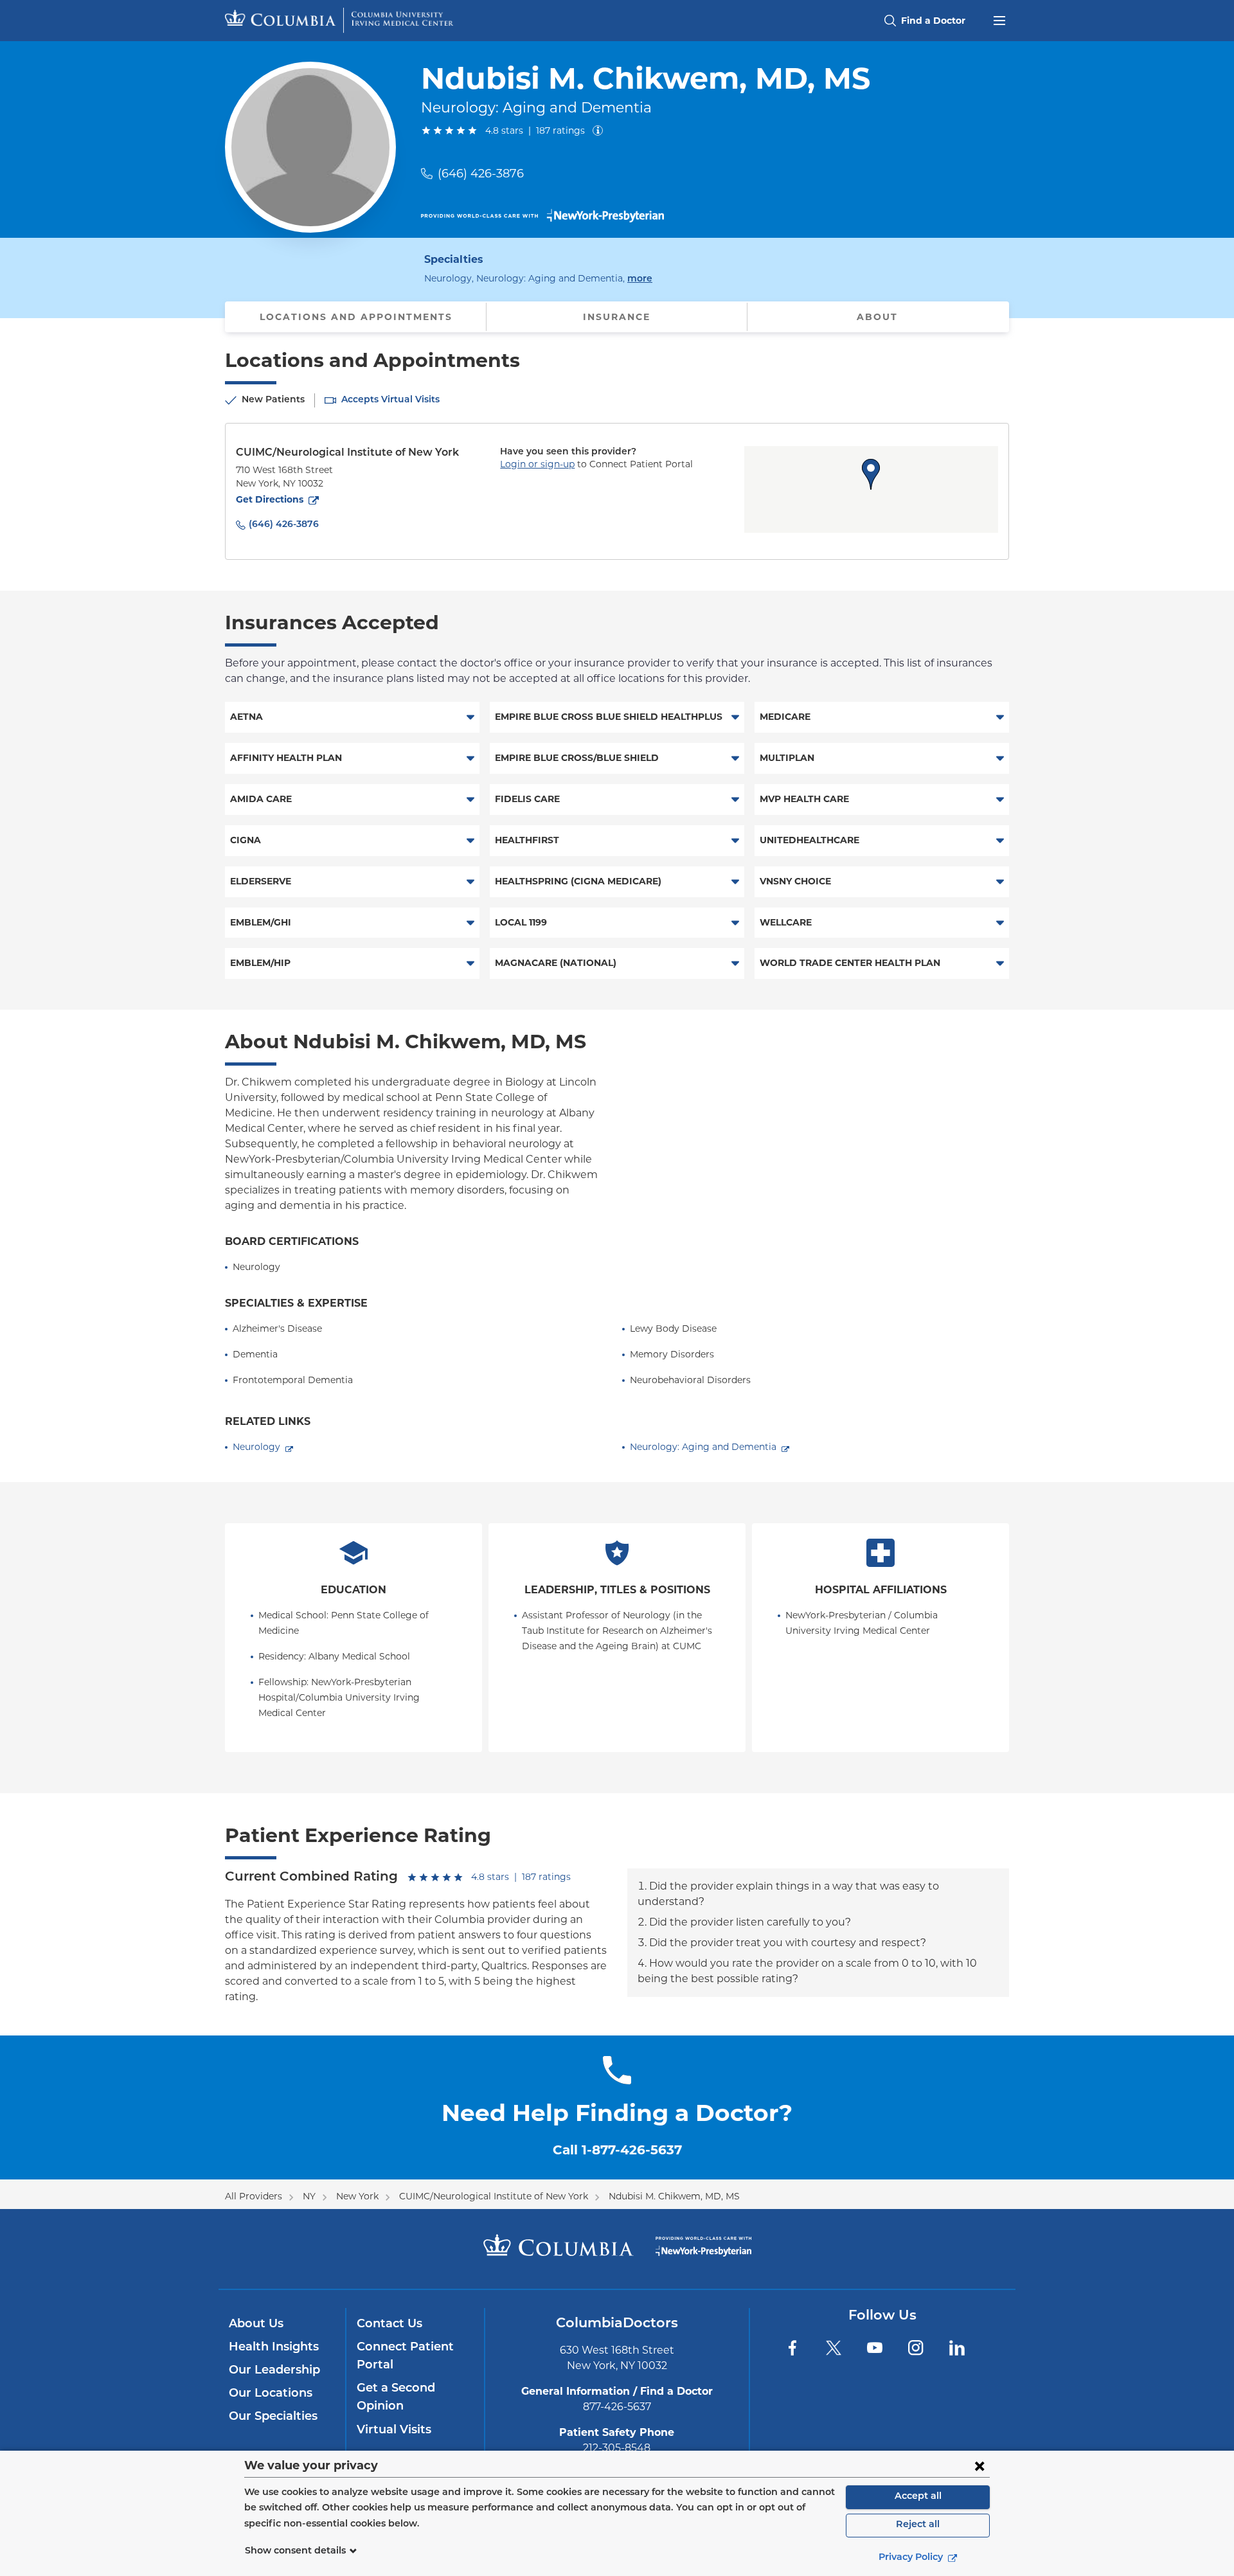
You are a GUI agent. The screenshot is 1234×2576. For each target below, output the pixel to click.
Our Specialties (273, 2417)
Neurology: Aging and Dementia (703, 1447)
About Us (256, 2325)
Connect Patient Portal (405, 2357)
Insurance (617, 317)
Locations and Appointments (356, 317)
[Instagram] (916, 2348)
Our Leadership (274, 2371)
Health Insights (274, 2348)
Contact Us (389, 2325)
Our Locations (271, 2394)
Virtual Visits (394, 2431)
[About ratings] (600, 130)
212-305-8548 (617, 2448)
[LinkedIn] (957, 2348)
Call (617, 2150)
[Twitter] (834, 2348)
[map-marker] (871, 474)
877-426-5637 (617, 2407)
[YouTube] (875, 2348)
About (877, 317)
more (640, 279)
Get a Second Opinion (396, 2398)
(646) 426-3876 (481, 174)
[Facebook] (792, 2348)
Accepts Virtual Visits (390, 400)
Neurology (256, 1447)
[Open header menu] (999, 19)
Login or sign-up (537, 464)
